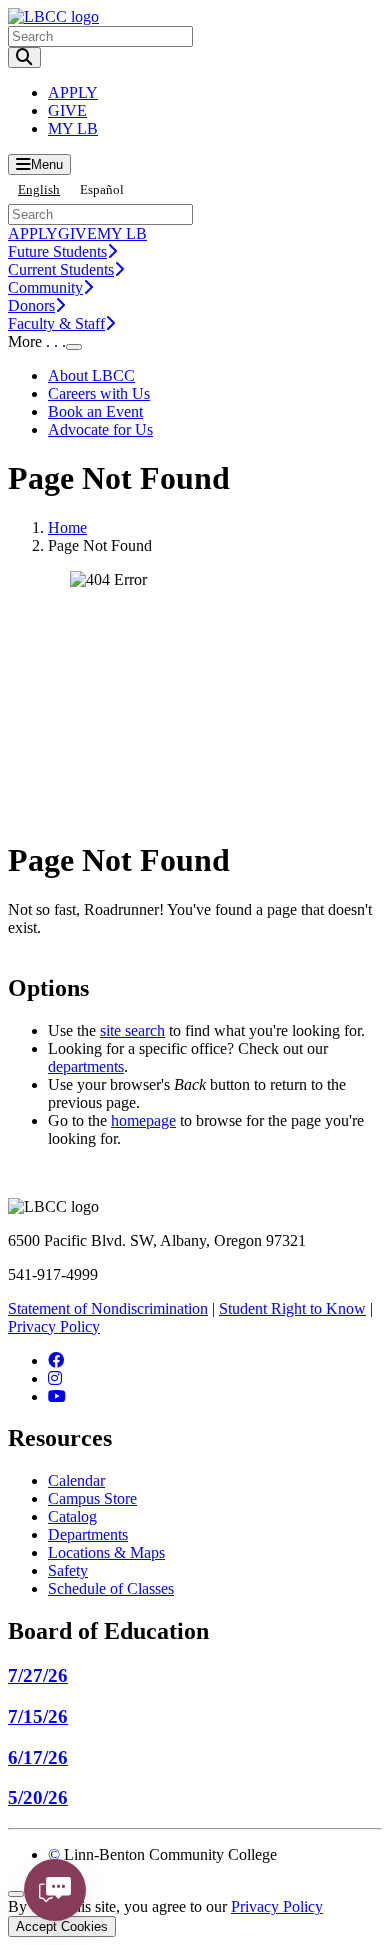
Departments (88, 1534)
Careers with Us (99, 393)
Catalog (72, 1516)
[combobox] (39, 189)
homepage (143, 1120)
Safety (68, 1570)
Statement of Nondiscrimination (108, 1308)
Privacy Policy (54, 1326)
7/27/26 (38, 1675)
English (39, 189)
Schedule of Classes (111, 1588)
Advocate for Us (100, 429)
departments (86, 1066)
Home (67, 527)
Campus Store (92, 1498)
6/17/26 (38, 1757)
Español (102, 189)
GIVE (67, 110)
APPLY (73, 92)
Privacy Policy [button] (277, 1906)
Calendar (76, 1480)
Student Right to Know (292, 1308)
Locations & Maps (106, 1552)
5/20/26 (38, 1797)
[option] (102, 189)
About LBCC (91, 375)
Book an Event (95, 411)
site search (132, 1030)
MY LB (73, 128)
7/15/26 (38, 1716)
